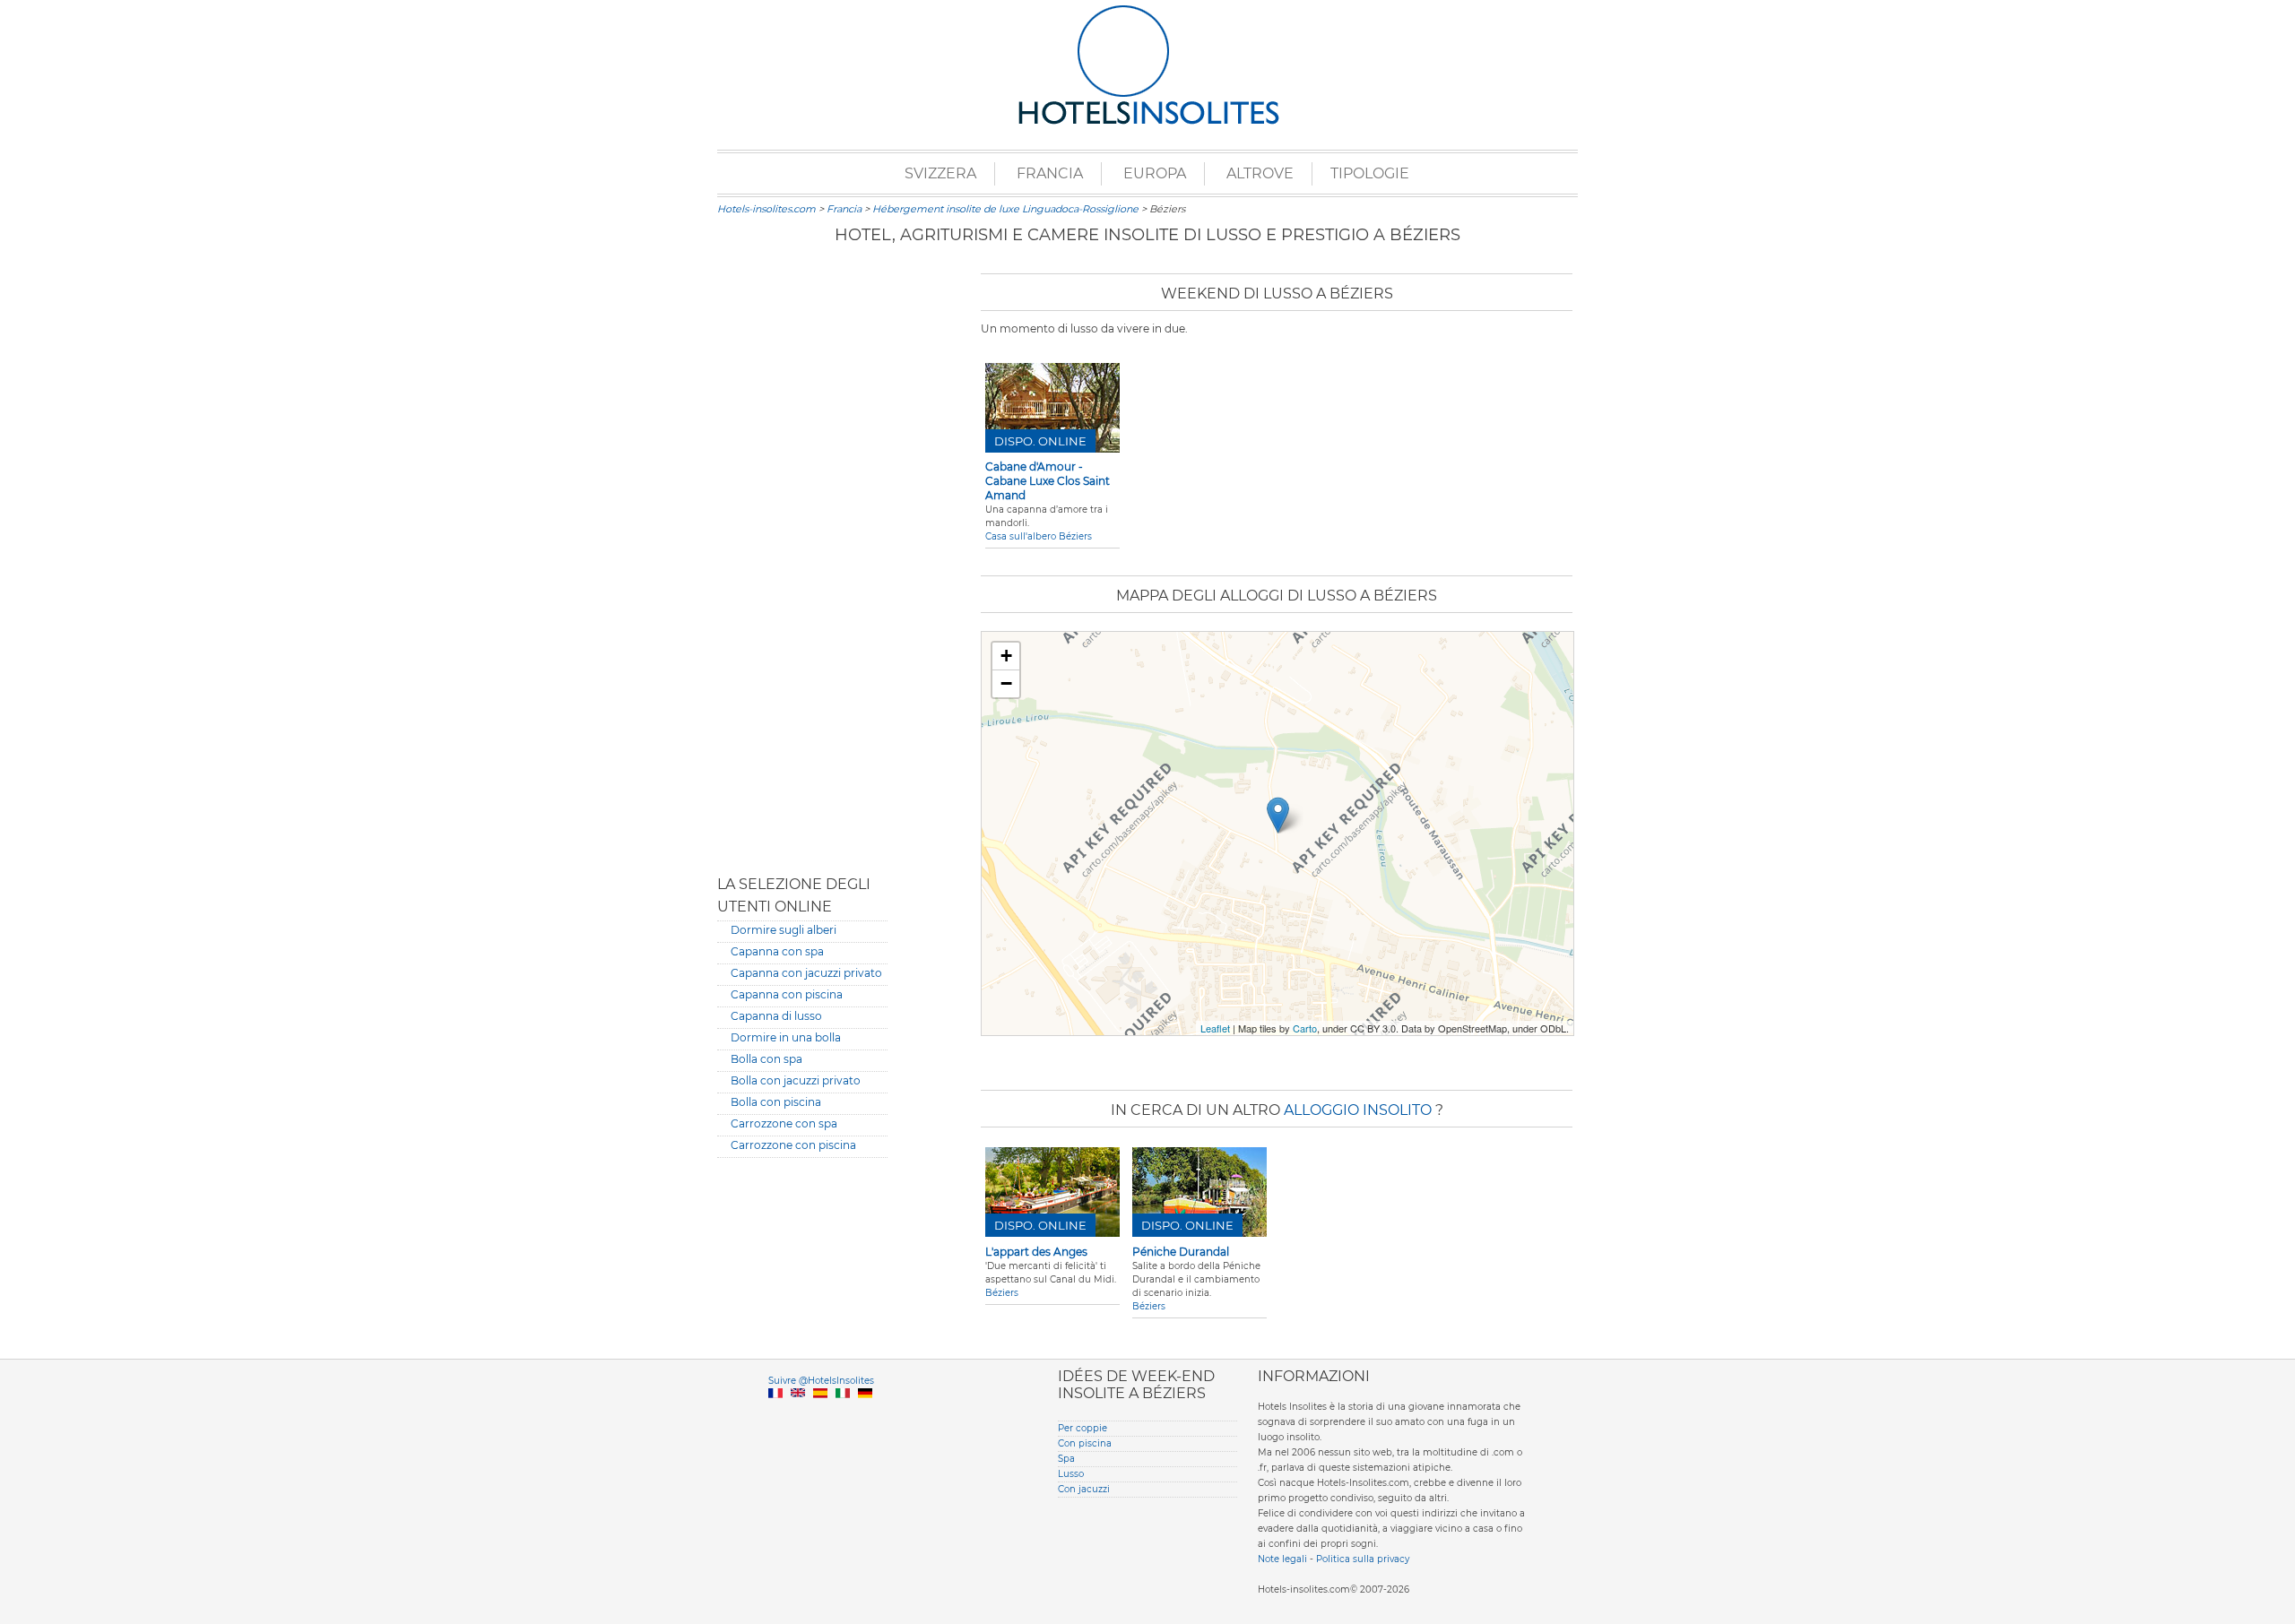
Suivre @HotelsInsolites (821, 1381)
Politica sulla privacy (1363, 1559)
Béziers (1002, 1293)
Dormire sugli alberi (784, 930)
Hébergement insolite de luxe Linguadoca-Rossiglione (1005, 209)
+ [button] (1006, 656)
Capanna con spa (777, 951)
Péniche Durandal (1181, 1252)
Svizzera (940, 173)
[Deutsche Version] (865, 1414)
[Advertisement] (802, 560)
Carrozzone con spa (784, 1123)
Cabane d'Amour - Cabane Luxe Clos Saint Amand (1048, 481)
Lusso (1071, 1474)
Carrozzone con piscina (793, 1145)
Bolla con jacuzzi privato (796, 1080)
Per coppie (1083, 1428)
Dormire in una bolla (786, 1037)
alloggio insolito (1360, 1110)
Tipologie (1370, 173)
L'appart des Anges (1036, 1252)
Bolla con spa (766, 1059)
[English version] (798, 1414)
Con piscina (1085, 1443)
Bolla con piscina (776, 1102)
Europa (1155, 173)
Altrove (1260, 173)
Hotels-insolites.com (766, 209)
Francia (1050, 173)
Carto (1305, 1028)
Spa (1066, 1459)
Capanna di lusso (776, 1016)
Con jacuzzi (1084, 1489)
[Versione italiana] (843, 1414)
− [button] (1006, 683)
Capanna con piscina (787, 994)
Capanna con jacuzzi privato (806, 973)
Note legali (1282, 1559)
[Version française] (775, 1414)
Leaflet (1215, 1028)
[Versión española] (820, 1414)
